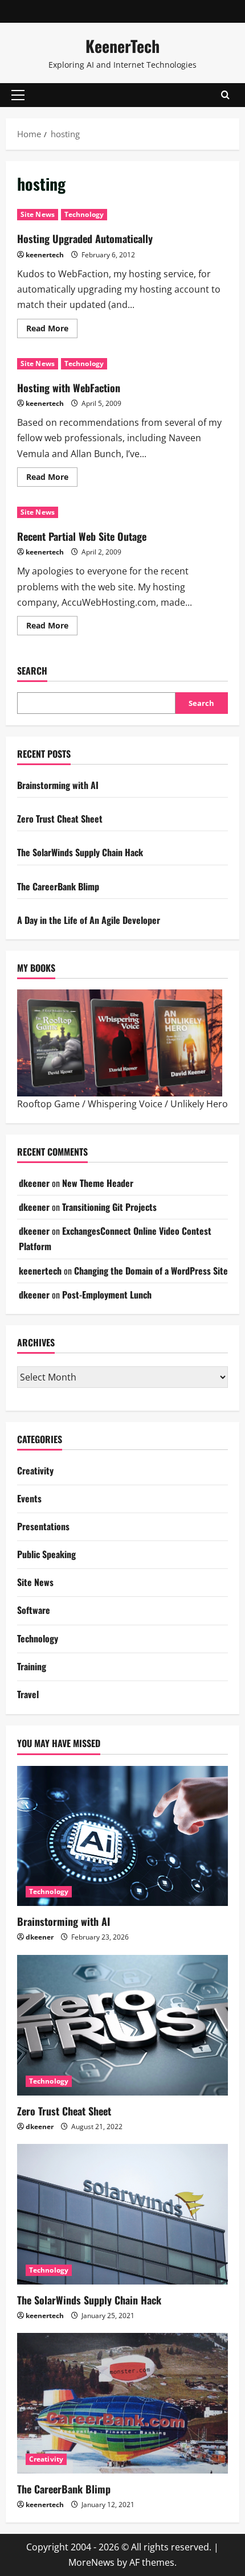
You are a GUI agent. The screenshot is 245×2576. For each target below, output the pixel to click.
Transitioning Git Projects (109, 1207)
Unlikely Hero (199, 1104)
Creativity (35, 1470)
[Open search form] (225, 95)
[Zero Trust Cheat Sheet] (122, 2025)
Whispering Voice (125, 1104)
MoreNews (91, 2562)
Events (29, 1498)
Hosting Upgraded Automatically (85, 239)
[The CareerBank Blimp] (122, 2403)
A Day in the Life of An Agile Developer (89, 920)
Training (32, 1666)
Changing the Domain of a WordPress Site (151, 1271)
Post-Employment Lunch (107, 1295)
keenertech (45, 255)
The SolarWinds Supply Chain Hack (80, 852)
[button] (18, 95)
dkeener (34, 1183)
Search (32, 671)
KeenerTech (122, 46)
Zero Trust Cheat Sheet (60, 819)
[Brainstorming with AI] (122, 1836)
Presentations (43, 1526)
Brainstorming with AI (58, 785)
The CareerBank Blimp (58, 886)
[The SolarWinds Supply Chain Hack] (122, 2214)
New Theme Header (98, 1183)
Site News (38, 214)
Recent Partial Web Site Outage (82, 536)
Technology (84, 214)
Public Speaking (46, 1554)
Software (34, 1610)
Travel (28, 1694)
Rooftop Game (48, 1104)
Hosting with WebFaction (69, 388)
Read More (52, 326)
